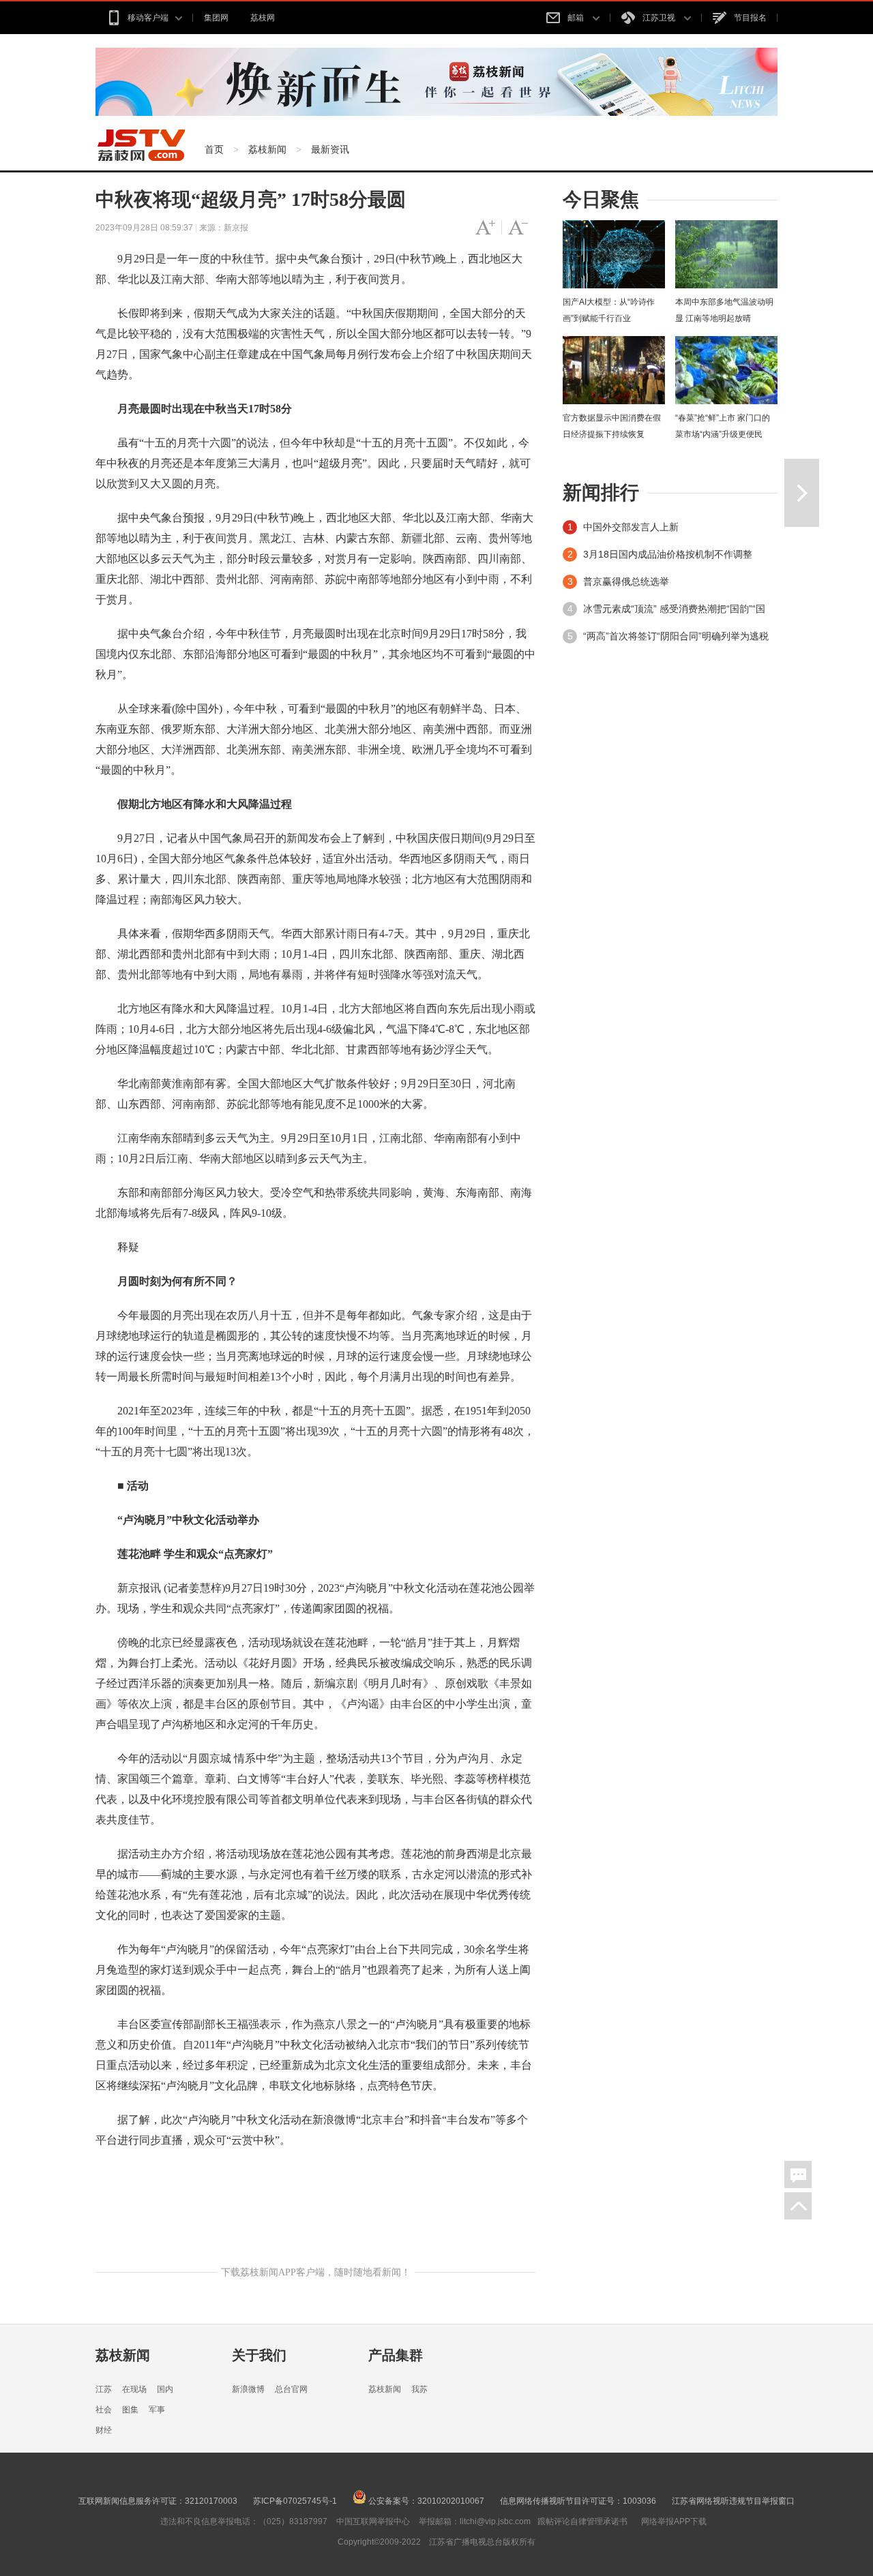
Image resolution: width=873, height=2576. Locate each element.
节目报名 (750, 18)
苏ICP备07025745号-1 (295, 2501)
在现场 (134, 2389)
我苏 (419, 2389)
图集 (130, 2410)
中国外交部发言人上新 (631, 527)
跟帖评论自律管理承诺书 (582, 2521)
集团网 (216, 18)
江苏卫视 (660, 18)
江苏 (104, 2389)
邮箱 (577, 18)
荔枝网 (263, 18)
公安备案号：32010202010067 (425, 2501)
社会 (104, 2410)
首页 (214, 149)
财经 (104, 2430)
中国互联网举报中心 (373, 2521)
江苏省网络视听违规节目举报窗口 (733, 2501)
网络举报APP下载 (674, 2521)
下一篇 (802, 493)
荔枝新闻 (267, 149)
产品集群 (396, 2355)
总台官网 (291, 2389)
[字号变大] (485, 228)
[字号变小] (518, 228)
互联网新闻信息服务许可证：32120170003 (158, 2501)
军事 (157, 2410)
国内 (165, 2389)
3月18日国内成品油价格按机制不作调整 (668, 554)
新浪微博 (248, 2389)
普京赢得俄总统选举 (626, 581)
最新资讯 (330, 149)
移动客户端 (148, 18)
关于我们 (259, 2355)
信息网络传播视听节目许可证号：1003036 (578, 2501)
